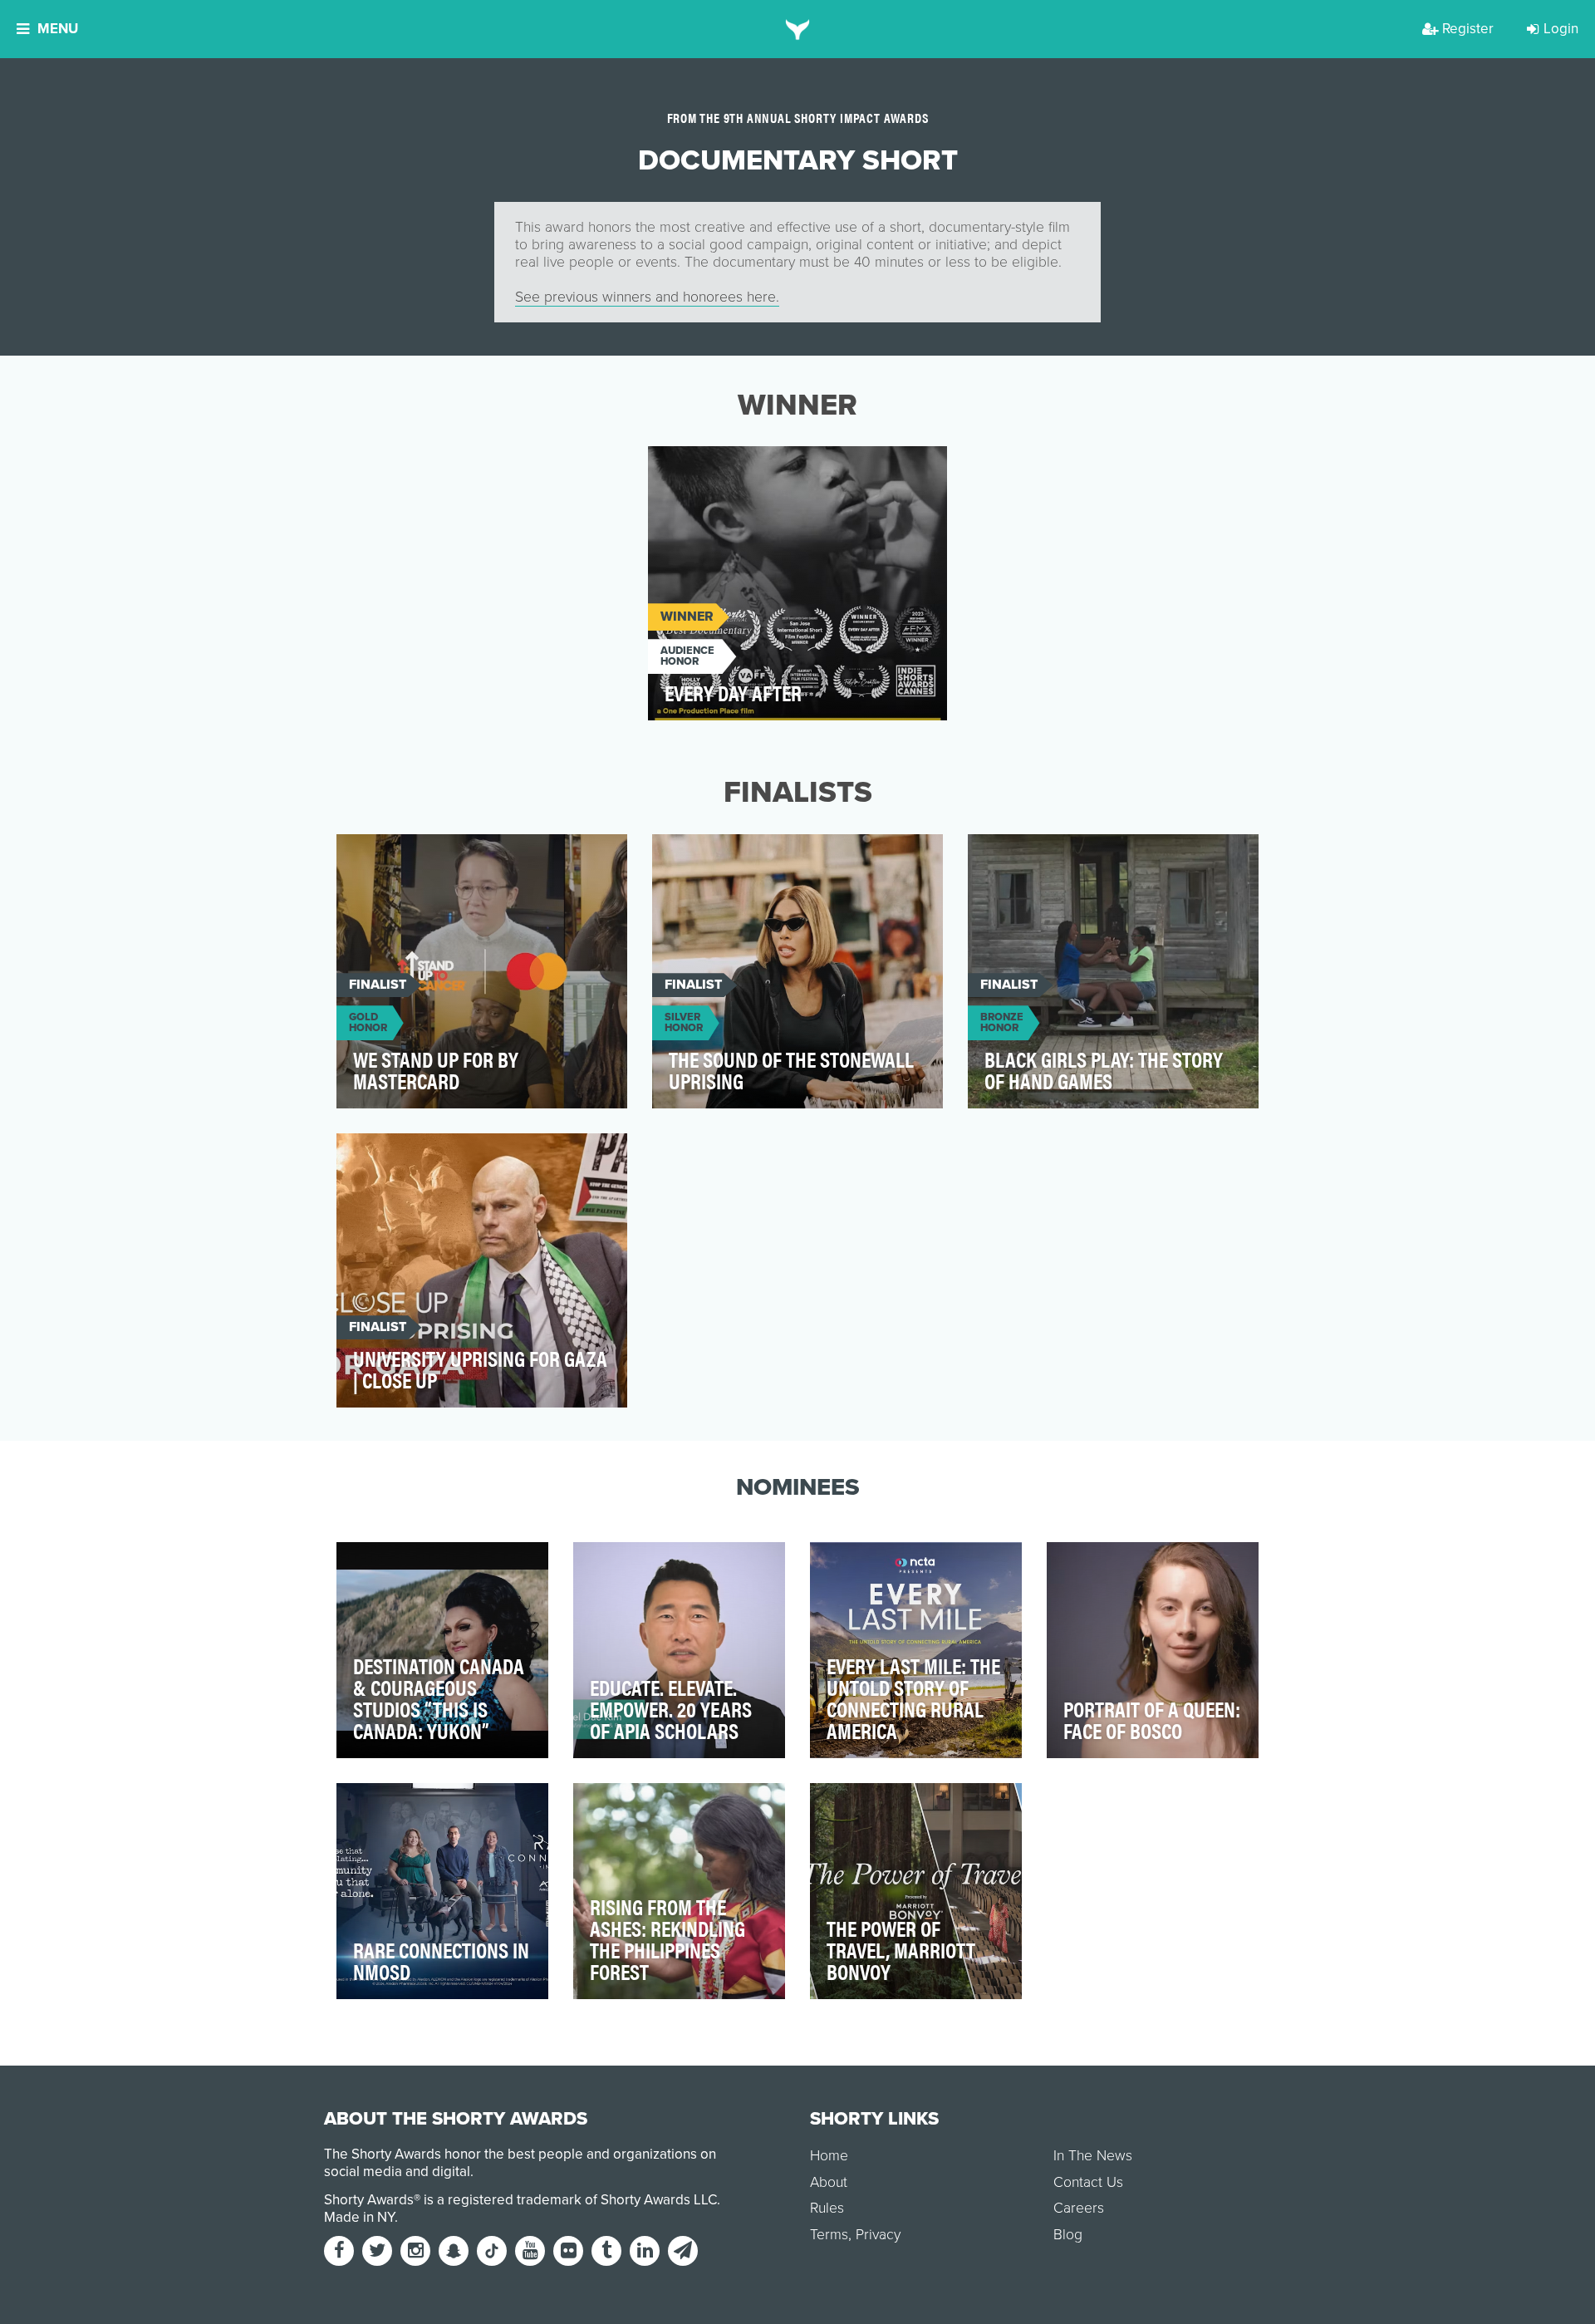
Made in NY (359, 2217)
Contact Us (1088, 2182)
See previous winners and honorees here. (647, 297)
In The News (1093, 2156)
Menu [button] (58, 29)
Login (1561, 29)
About (829, 2182)
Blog (1068, 2235)
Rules (827, 2208)
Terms (829, 2235)
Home (829, 2156)
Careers (1079, 2208)
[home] (798, 29)
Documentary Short (729, 468)
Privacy (878, 2235)
